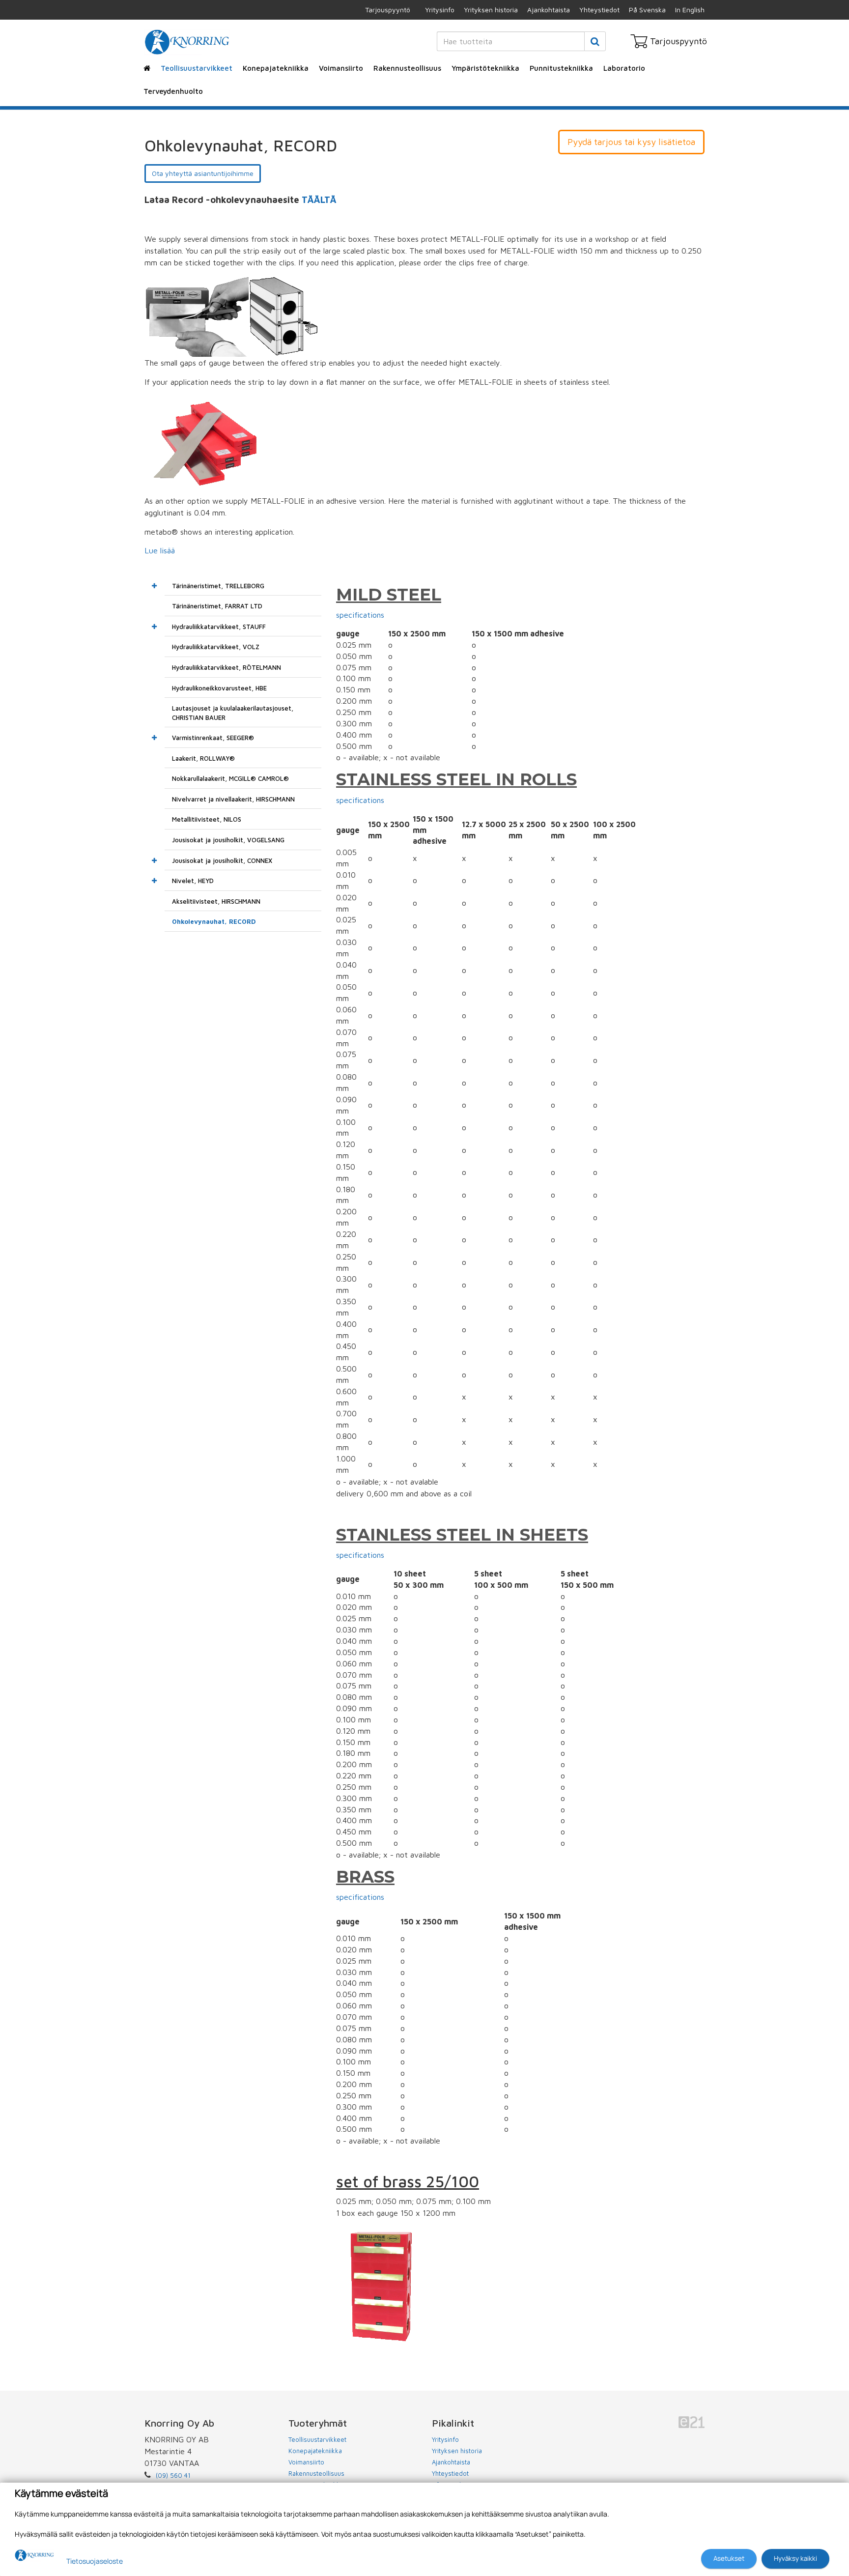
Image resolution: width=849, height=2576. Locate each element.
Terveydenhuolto (173, 91)
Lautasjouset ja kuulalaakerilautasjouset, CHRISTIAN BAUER (233, 713)
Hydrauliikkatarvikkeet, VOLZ (216, 647)
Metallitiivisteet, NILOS (207, 819)
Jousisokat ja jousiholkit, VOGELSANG (228, 840)
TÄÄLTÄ (319, 200)
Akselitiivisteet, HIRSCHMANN (216, 901)
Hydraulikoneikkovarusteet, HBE (219, 688)
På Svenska (647, 10)
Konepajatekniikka (276, 68)
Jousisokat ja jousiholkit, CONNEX (222, 860)
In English (690, 10)
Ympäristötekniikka (485, 68)
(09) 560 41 (173, 2475)
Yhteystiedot (599, 10)
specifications (360, 615)
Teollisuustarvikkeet (197, 68)
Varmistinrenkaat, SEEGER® (213, 738)
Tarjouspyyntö (388, 10)
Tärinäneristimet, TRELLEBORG (218, 586)
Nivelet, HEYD (193, 881)
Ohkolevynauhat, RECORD (214, 921)
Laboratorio (624, 68)
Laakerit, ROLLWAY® (203, 758)
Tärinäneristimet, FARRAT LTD (217, 606)
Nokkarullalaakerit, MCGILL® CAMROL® (230, 778)
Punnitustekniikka (561, 68)
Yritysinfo (440, 10)
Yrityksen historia (491, 10)
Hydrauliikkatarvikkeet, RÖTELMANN (226, 667)
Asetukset (729, 2558)
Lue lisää (160, 550)
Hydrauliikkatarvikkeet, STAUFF (219, 627)
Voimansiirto (341, 68)
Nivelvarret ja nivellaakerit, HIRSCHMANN (233, 799)
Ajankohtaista (549, 10)
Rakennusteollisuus (407, 68)
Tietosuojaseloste (95, 2561)
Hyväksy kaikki (795, 2558)
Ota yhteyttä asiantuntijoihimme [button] (203, 173)
